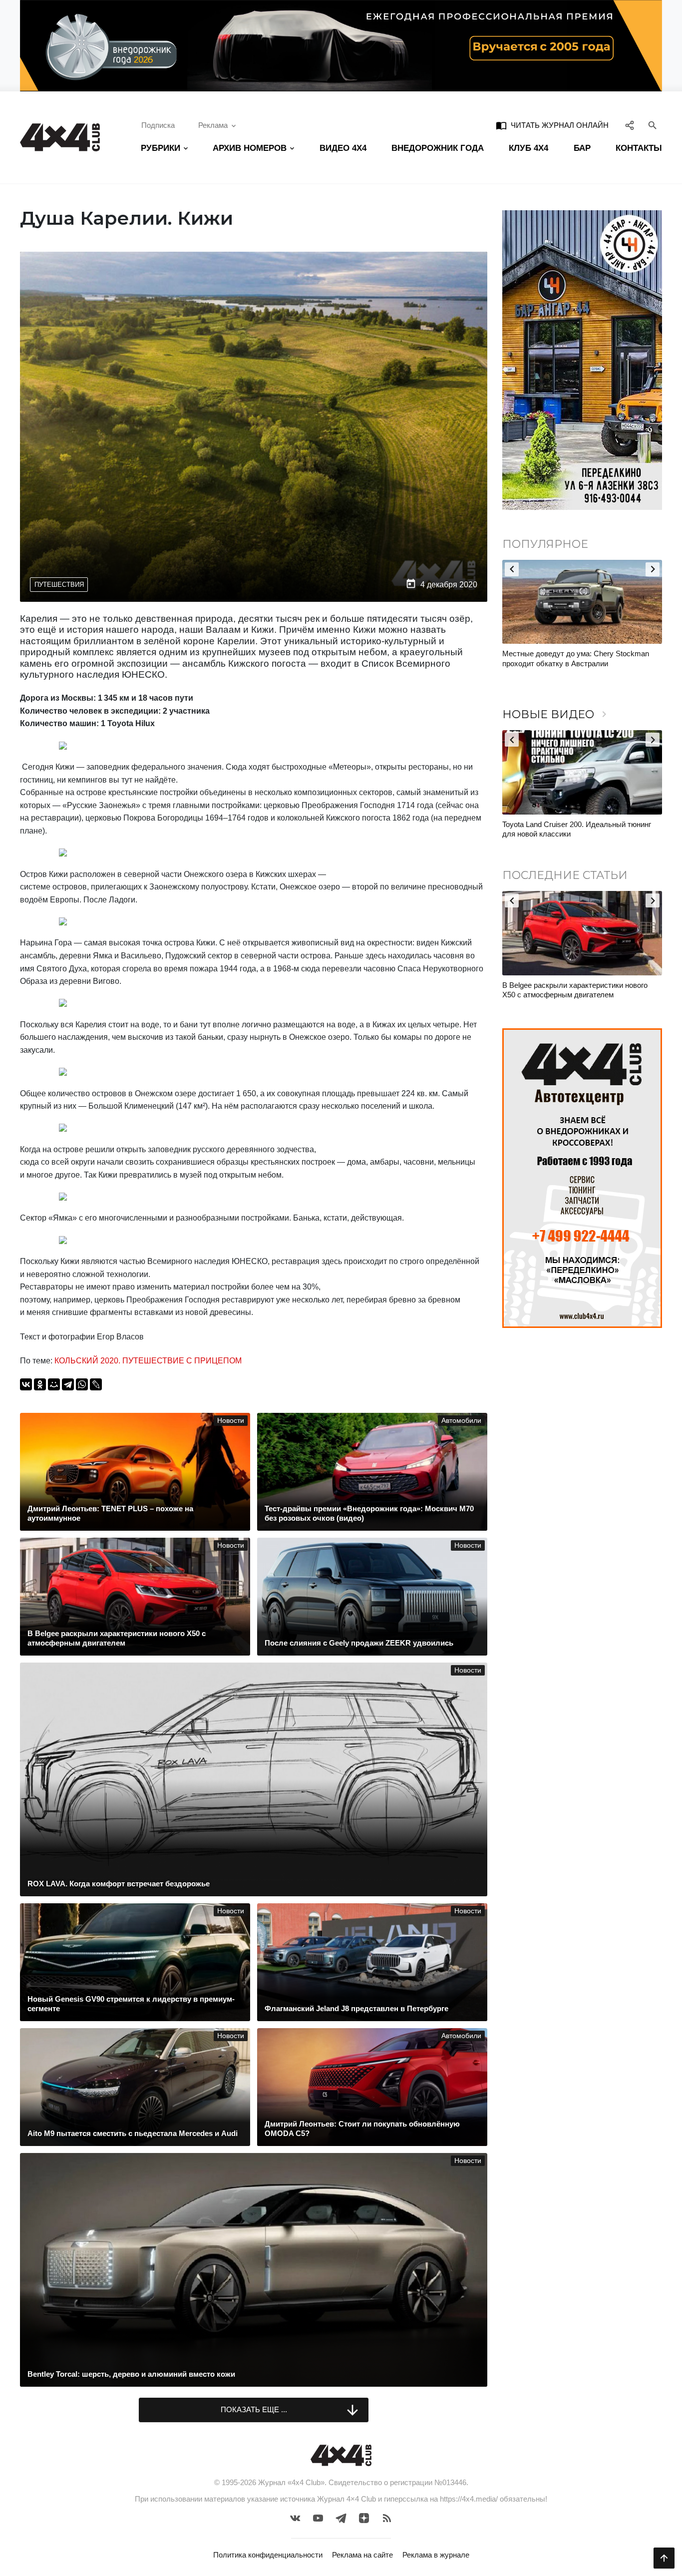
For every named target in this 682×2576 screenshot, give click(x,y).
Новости (231, 1421)
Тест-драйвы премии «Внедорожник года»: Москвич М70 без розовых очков (575, 829)
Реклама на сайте (362, 2555)
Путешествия (59, 585)
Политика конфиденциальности (268, 2555)
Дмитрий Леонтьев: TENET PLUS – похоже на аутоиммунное (581, 990)
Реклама (213, 125)
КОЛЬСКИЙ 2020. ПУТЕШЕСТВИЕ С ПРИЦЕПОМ (148, 1361)
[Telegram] (68, 1384)
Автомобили (461, 1421)
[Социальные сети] (630, 125)
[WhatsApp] (82, 1384)
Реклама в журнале (436, 2555)
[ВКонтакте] (26, 1384)
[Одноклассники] (40, 1384)
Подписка (158, 125)
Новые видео (556, 714)
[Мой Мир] (54, 1384)
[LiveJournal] (96, 1384)
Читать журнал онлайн (552, 125)
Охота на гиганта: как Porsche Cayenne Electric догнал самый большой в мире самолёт (569, 663)
